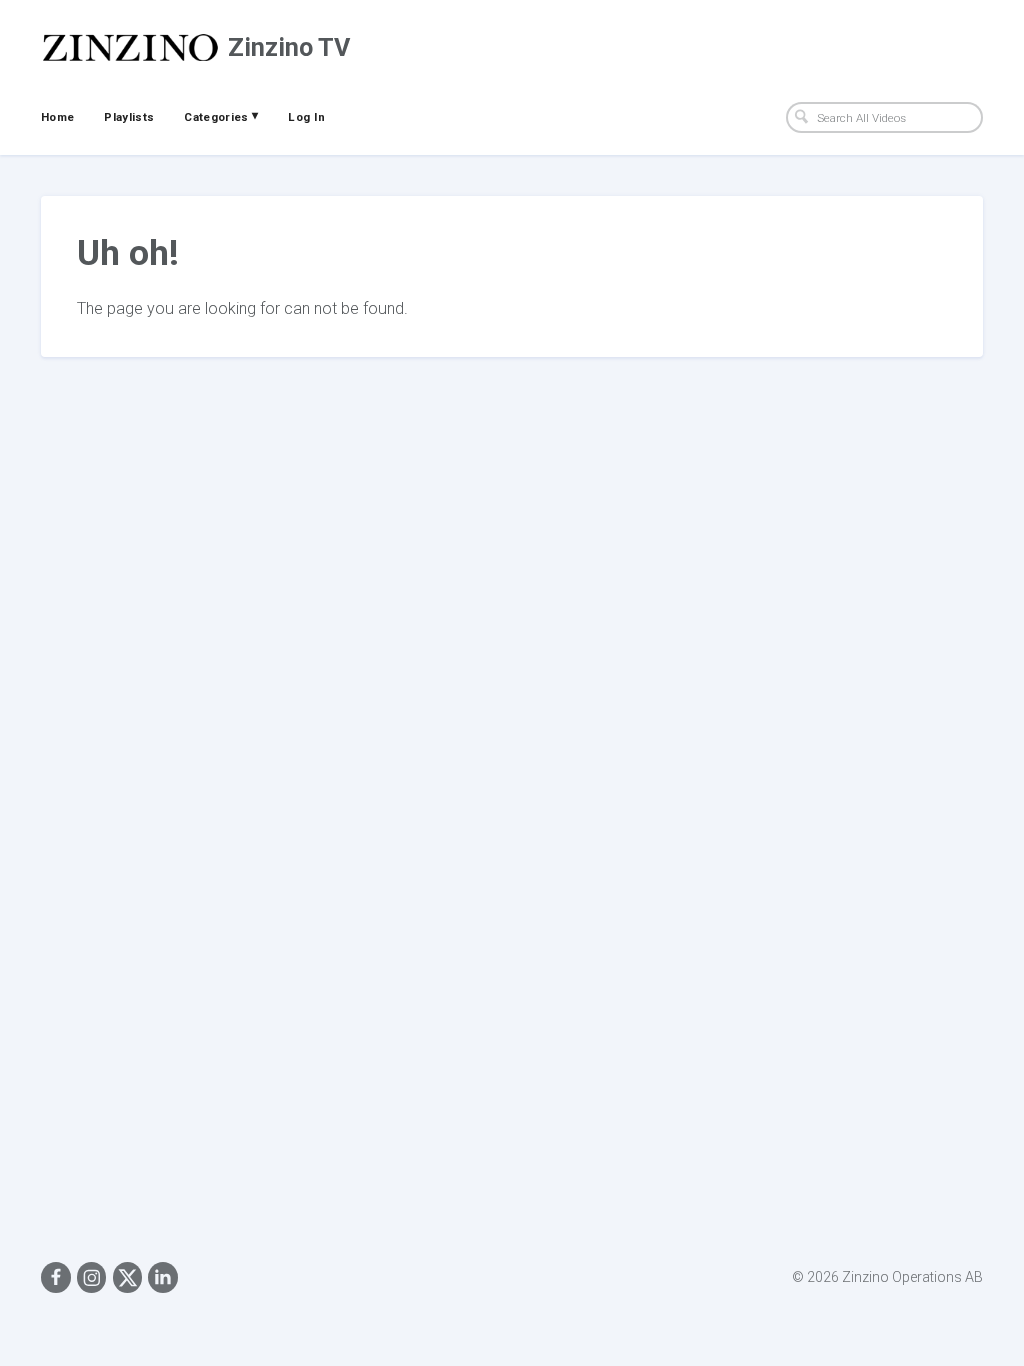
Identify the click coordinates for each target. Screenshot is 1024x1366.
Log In (306, 117)
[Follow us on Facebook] (56, 1277)
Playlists (129, 117)
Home (57, 117)
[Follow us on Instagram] (92, 1277)
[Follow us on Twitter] (128, 1277)
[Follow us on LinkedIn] (163, 1277)
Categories (221, 116)
